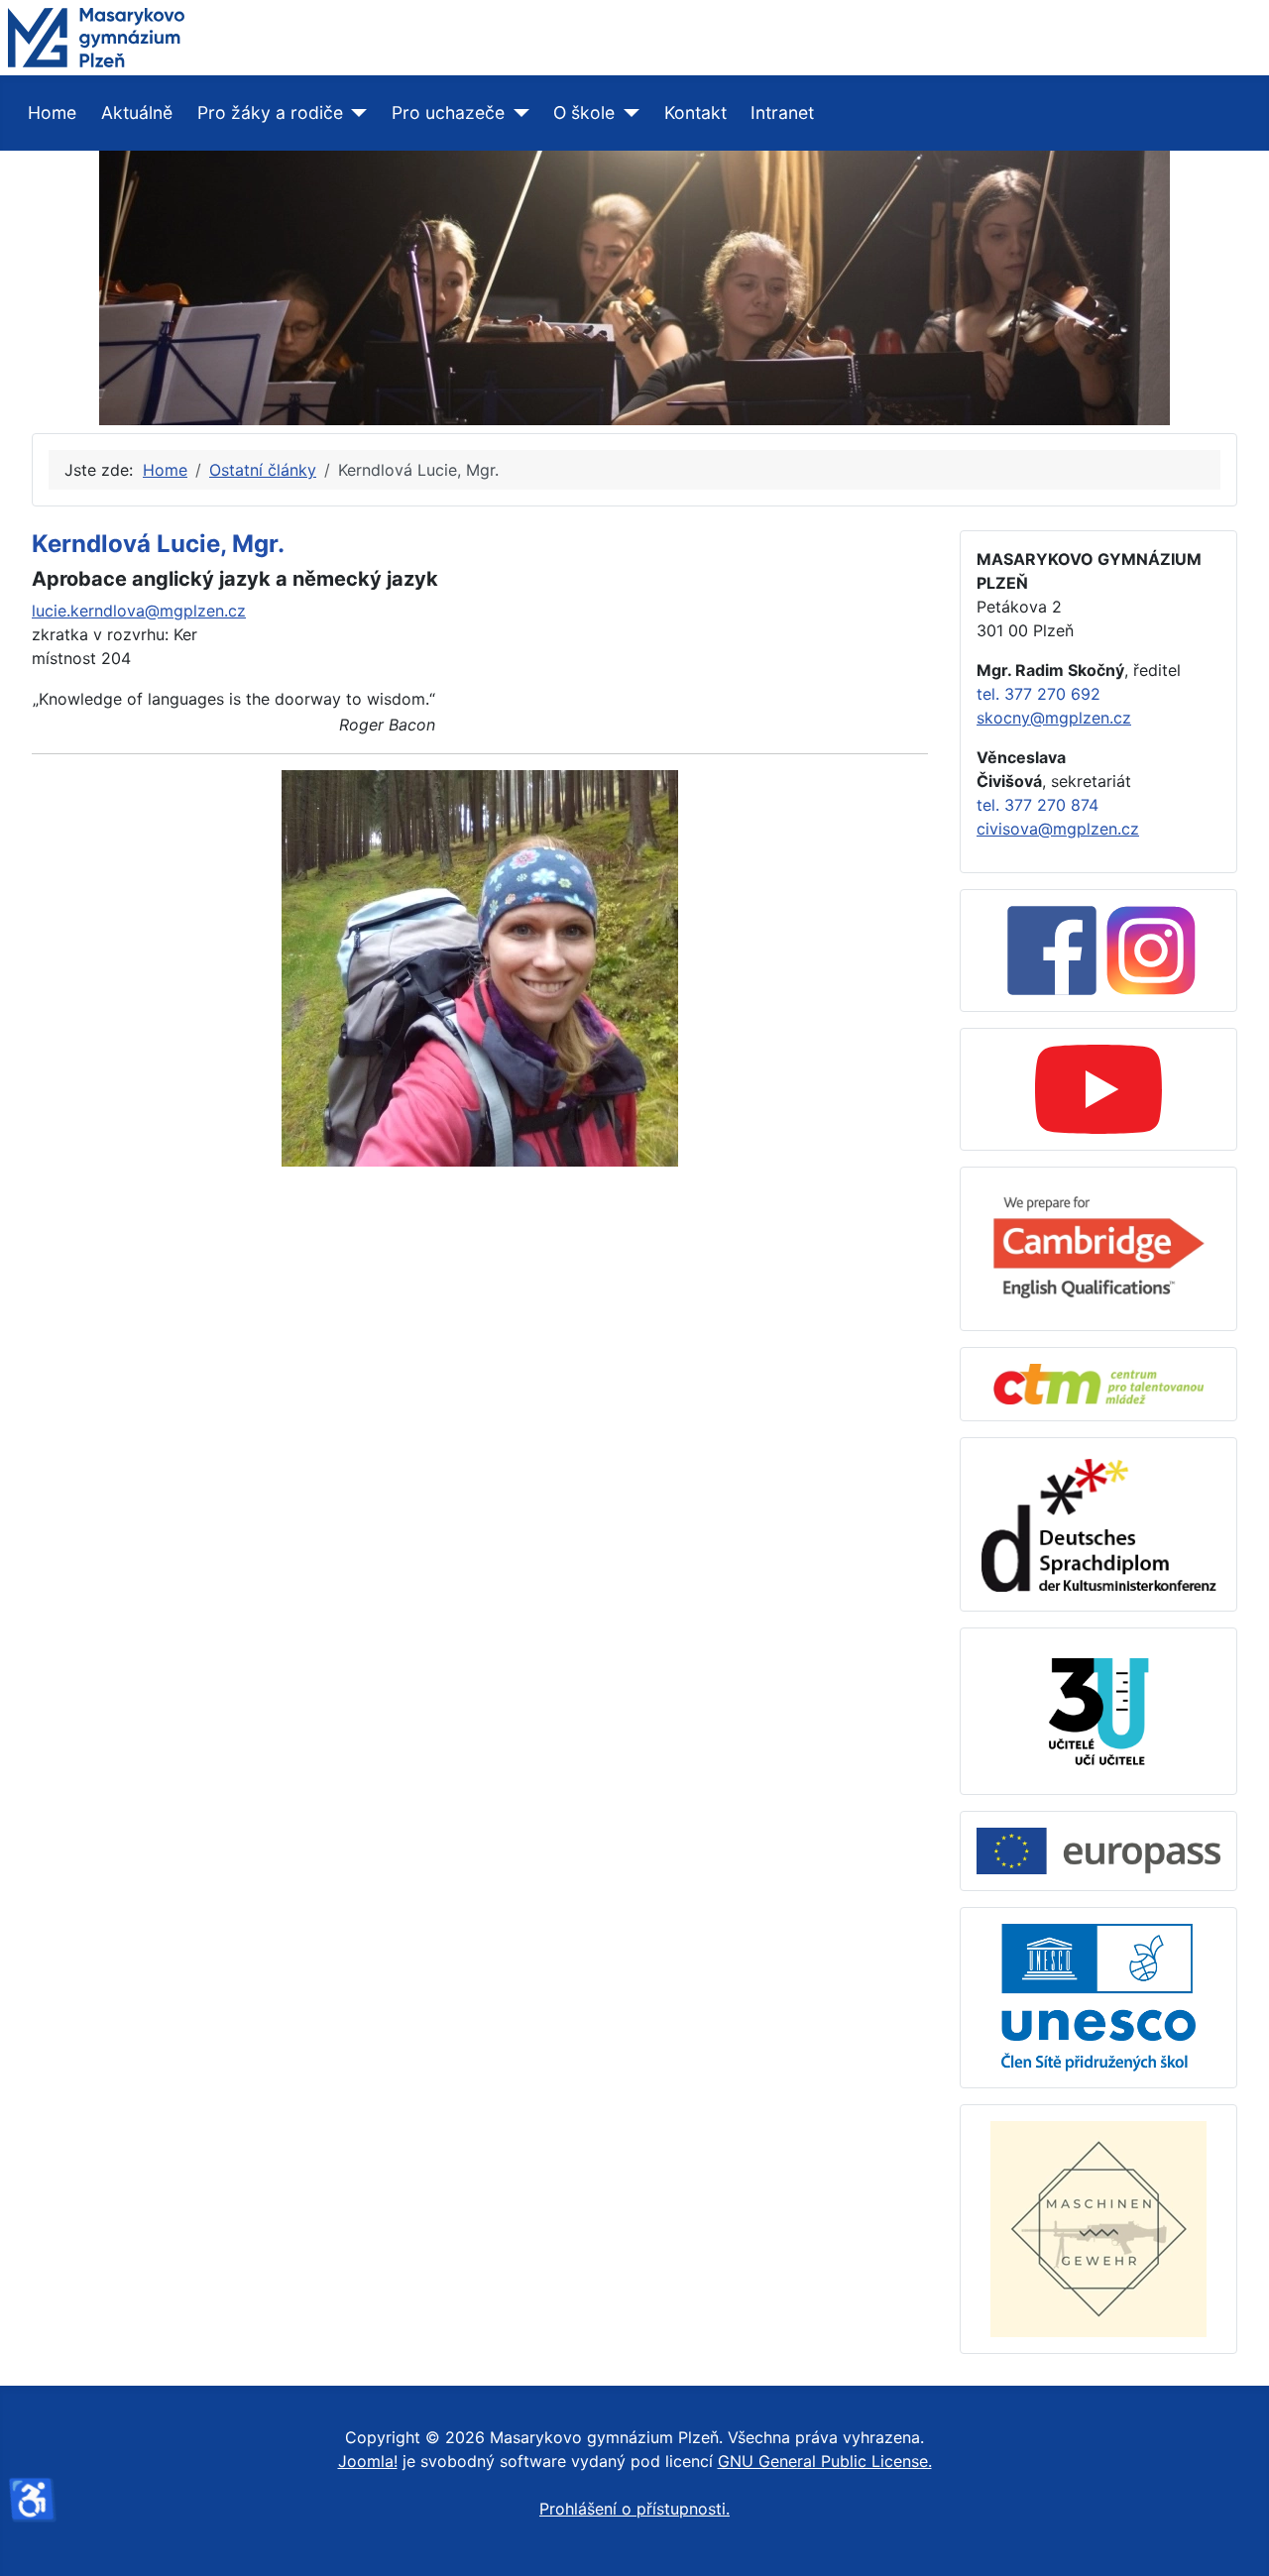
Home (52, 112)
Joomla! (368, 2461)
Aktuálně (137, 112)
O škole (584, 112)
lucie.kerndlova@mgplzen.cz (139, 611)
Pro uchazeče (448, 112)
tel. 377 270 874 (1038, 805)
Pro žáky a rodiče (270, 112)
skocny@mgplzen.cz (1054, 718)
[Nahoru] (1234, 2539)
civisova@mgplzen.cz (1058, 829)
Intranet (782, 112)
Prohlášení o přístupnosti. (634, 2509)
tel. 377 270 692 (1038, 694)
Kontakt (695, 112)
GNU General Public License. (825, 2461)
